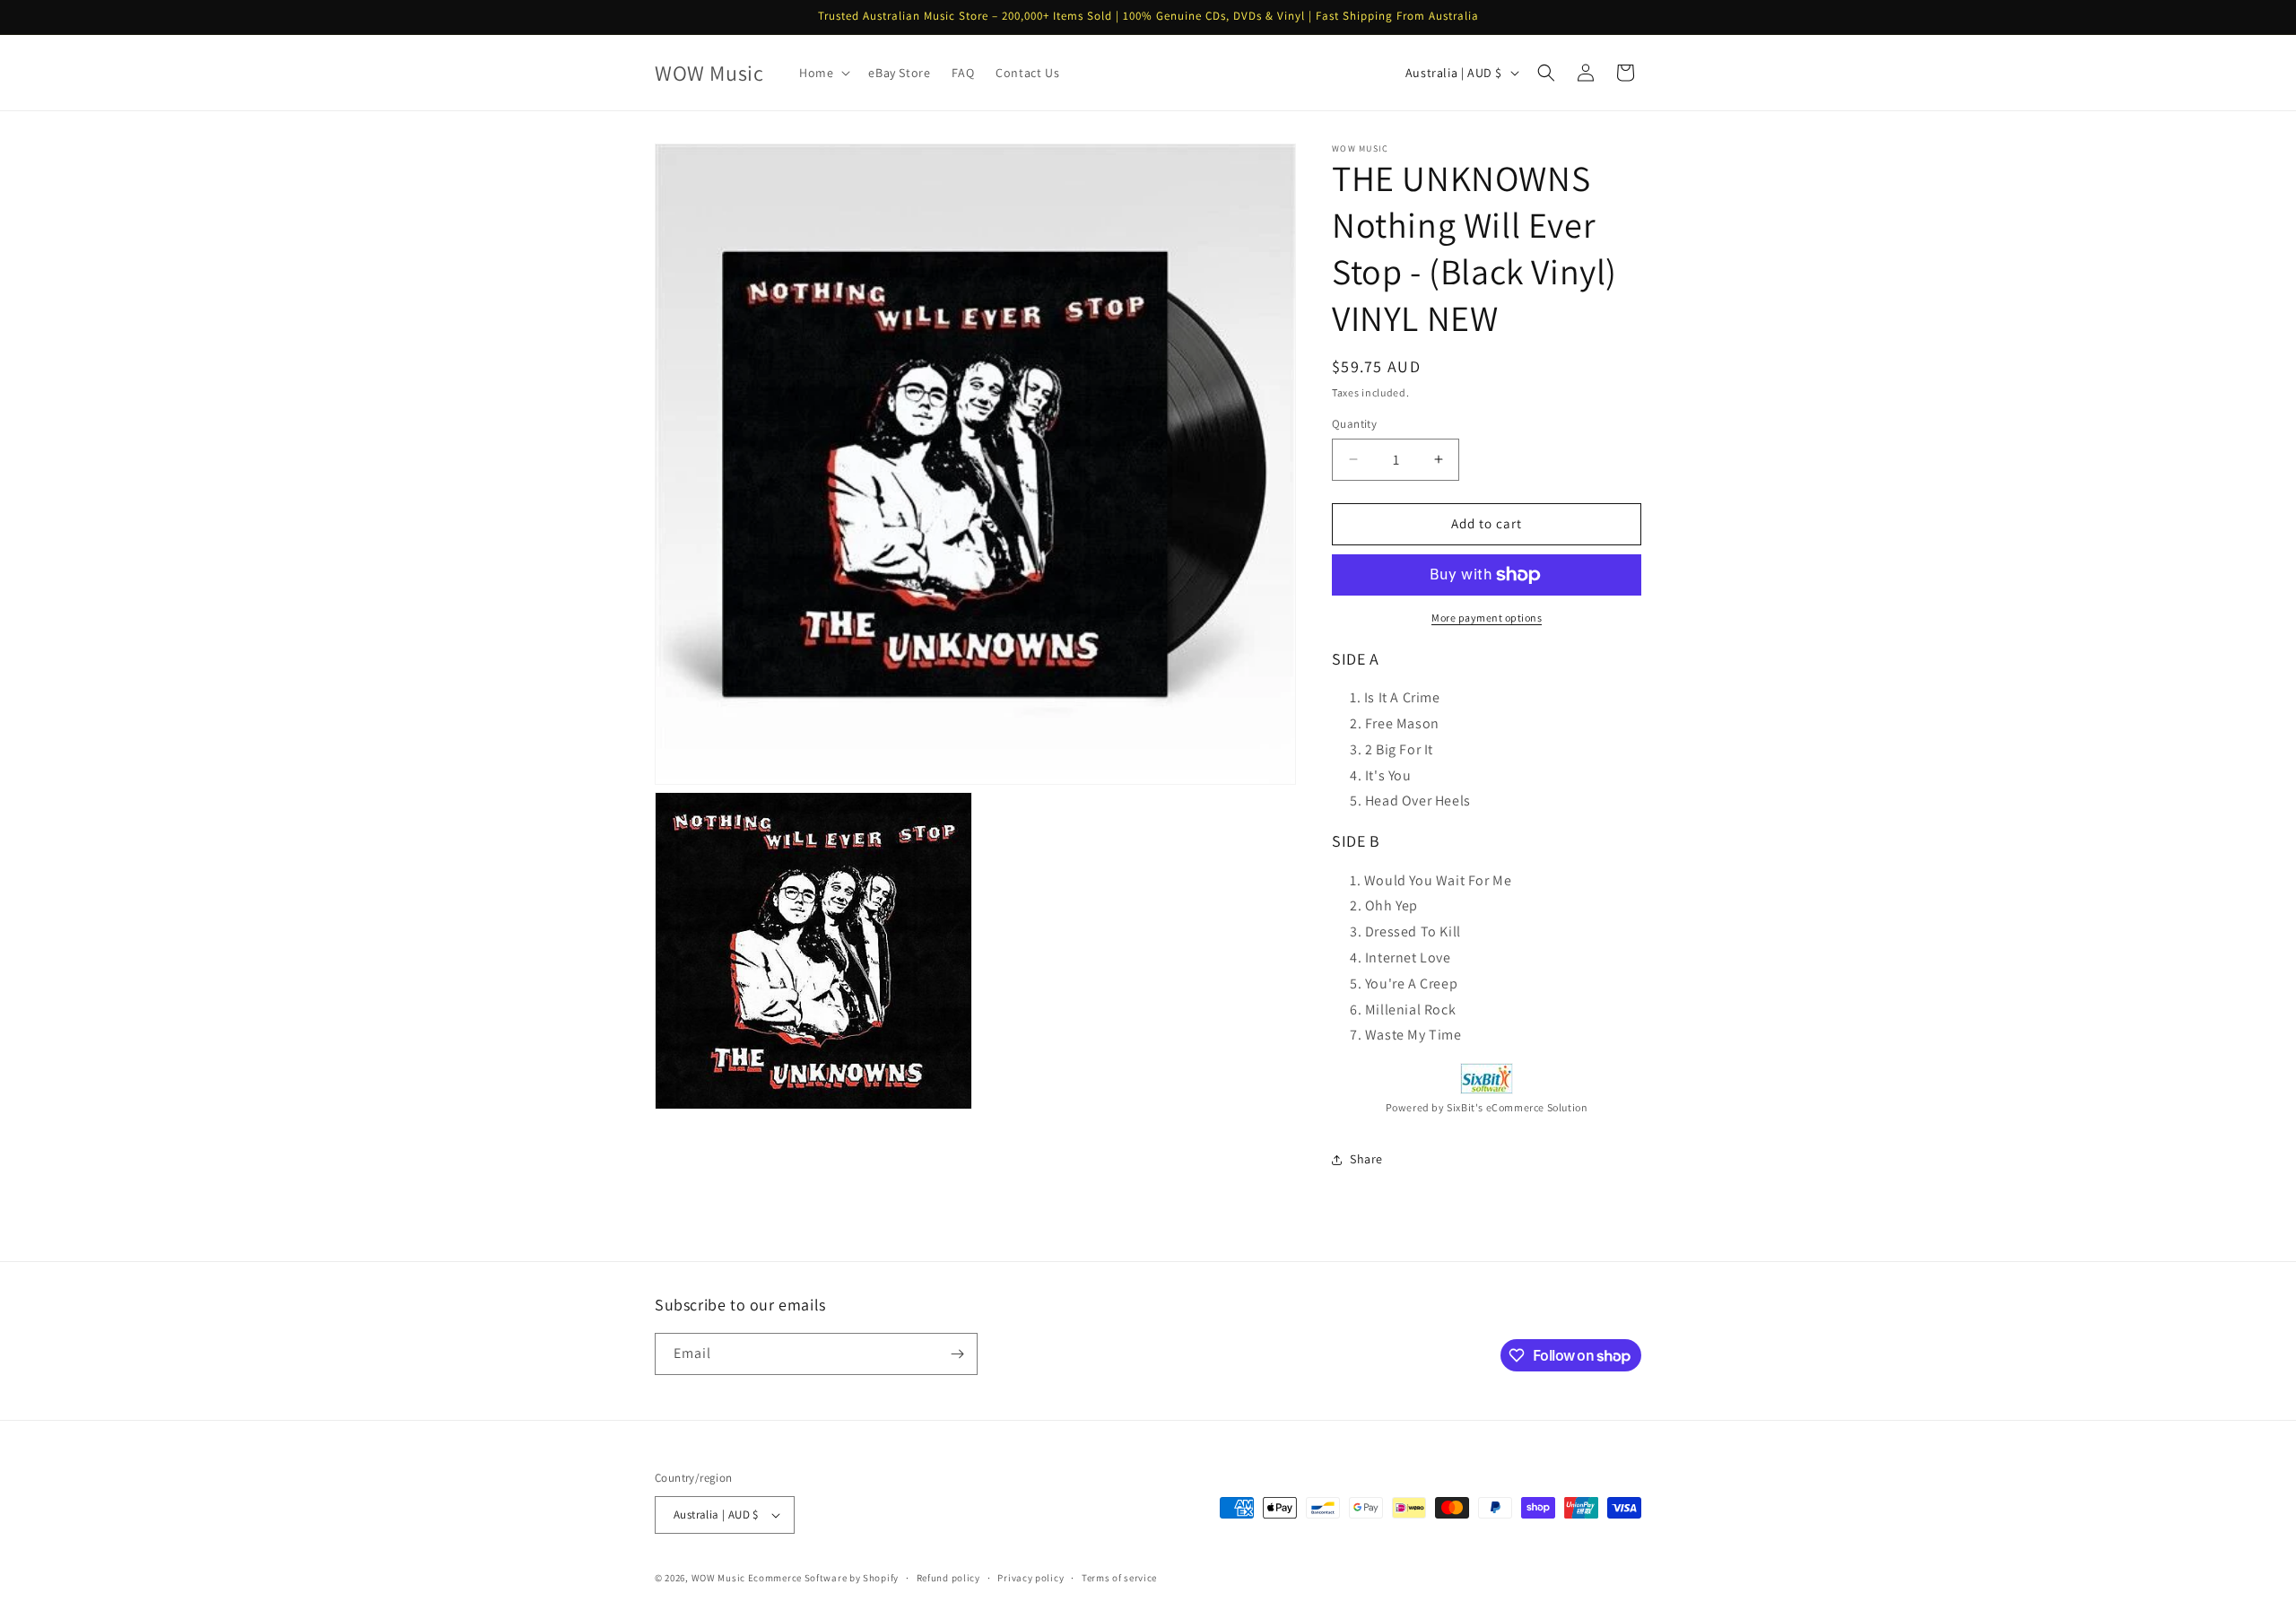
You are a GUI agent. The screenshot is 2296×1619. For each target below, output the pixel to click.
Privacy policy (1031, 1578)
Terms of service (1119, 1578)
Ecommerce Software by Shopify (823, 1578)
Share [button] (1366, 1159)
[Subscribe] (957, 1354)
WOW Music (718, 1578)
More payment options (1487, 618)
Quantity (1354, 424)
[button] (823, 73)
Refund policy (948, 1578)
